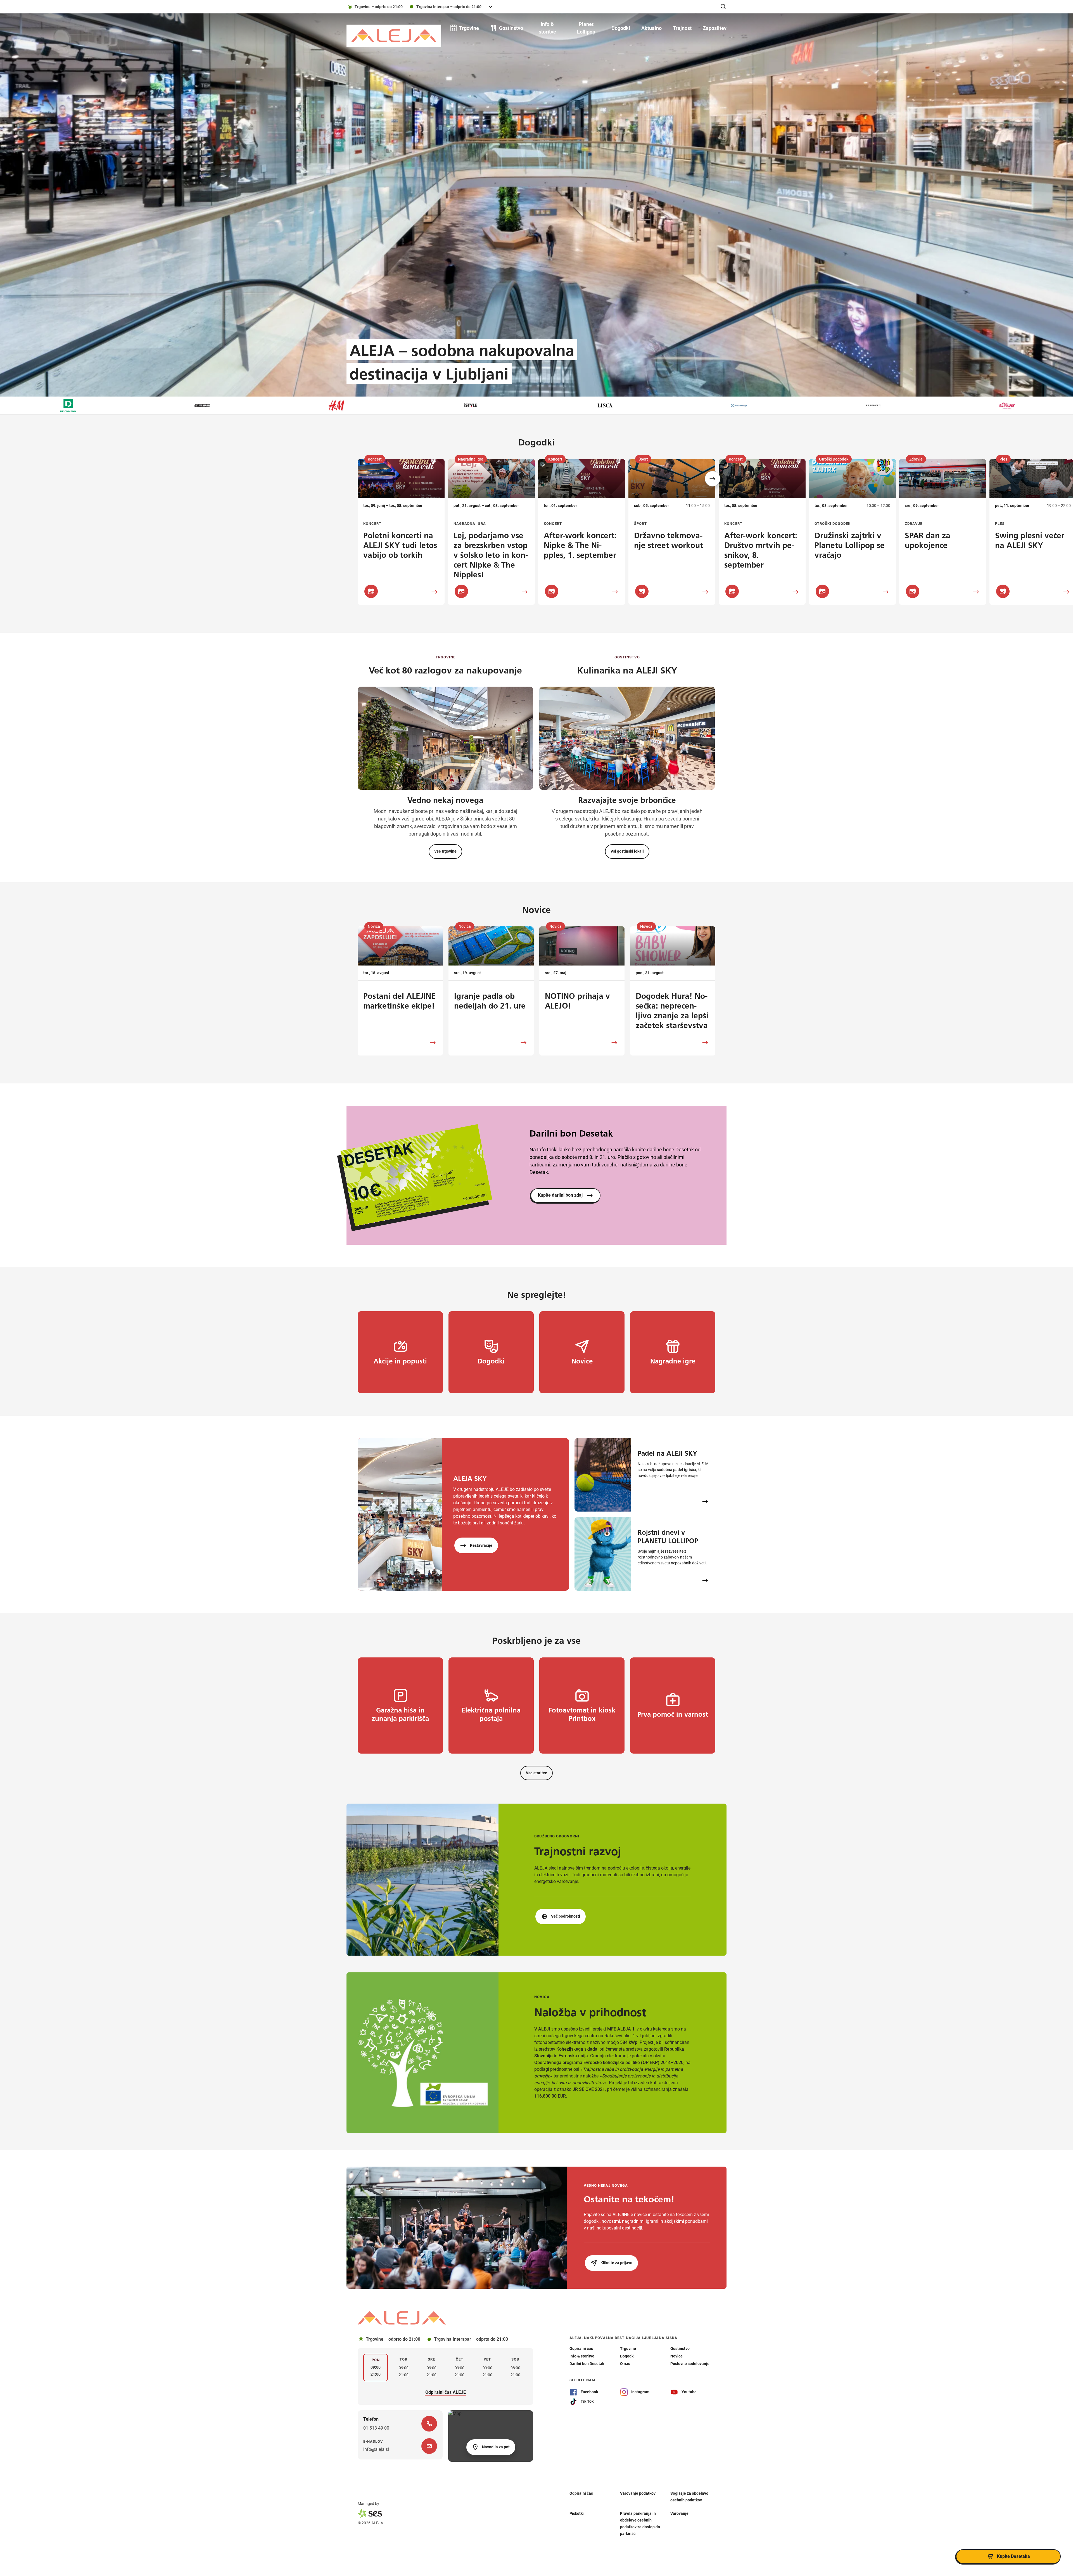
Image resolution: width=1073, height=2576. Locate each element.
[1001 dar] (930, 405)
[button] (713, 479)
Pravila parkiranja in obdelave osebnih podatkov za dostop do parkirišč (640, 2523)
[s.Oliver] (393, 405)
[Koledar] (371, 591)
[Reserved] (259, 405)
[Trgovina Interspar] (662, 405)
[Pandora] (796, 405)
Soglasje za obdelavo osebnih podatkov (689, 2497)
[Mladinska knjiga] (125, 405)
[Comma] (528, 405)
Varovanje (679, 2513)
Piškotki (577, 2513)
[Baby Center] (1064, 405)
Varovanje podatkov (638, 2493)
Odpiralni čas (581, 2493)
